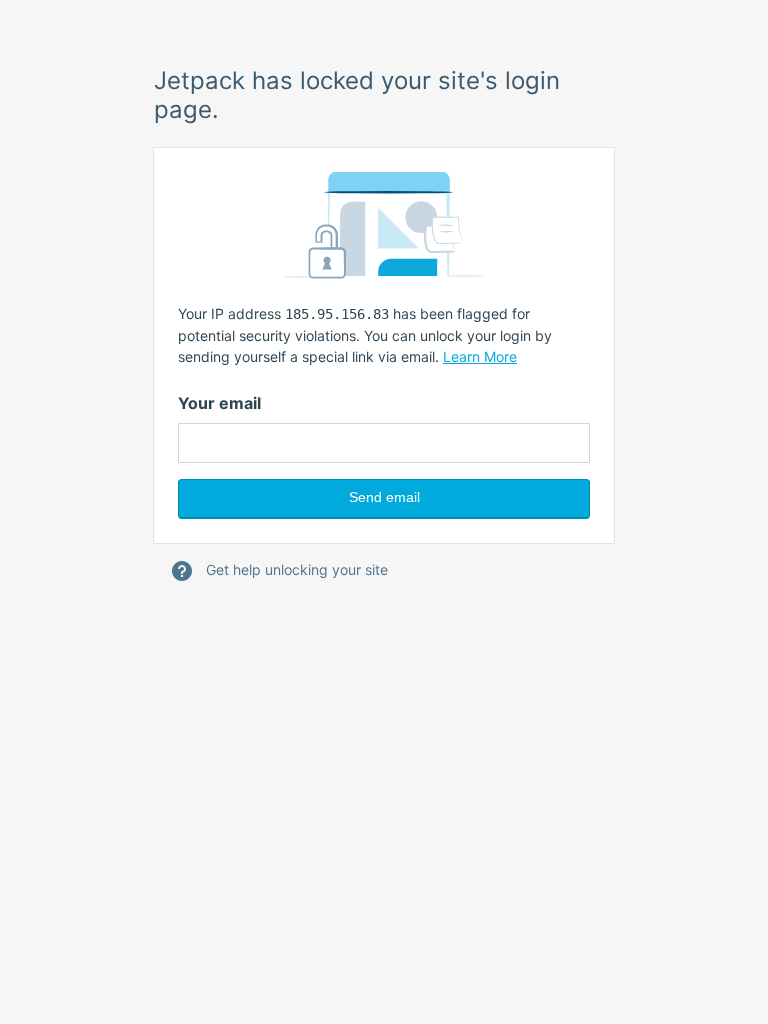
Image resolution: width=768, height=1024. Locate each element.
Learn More (480, 356)
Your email (219, 403)
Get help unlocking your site (295, 569)
